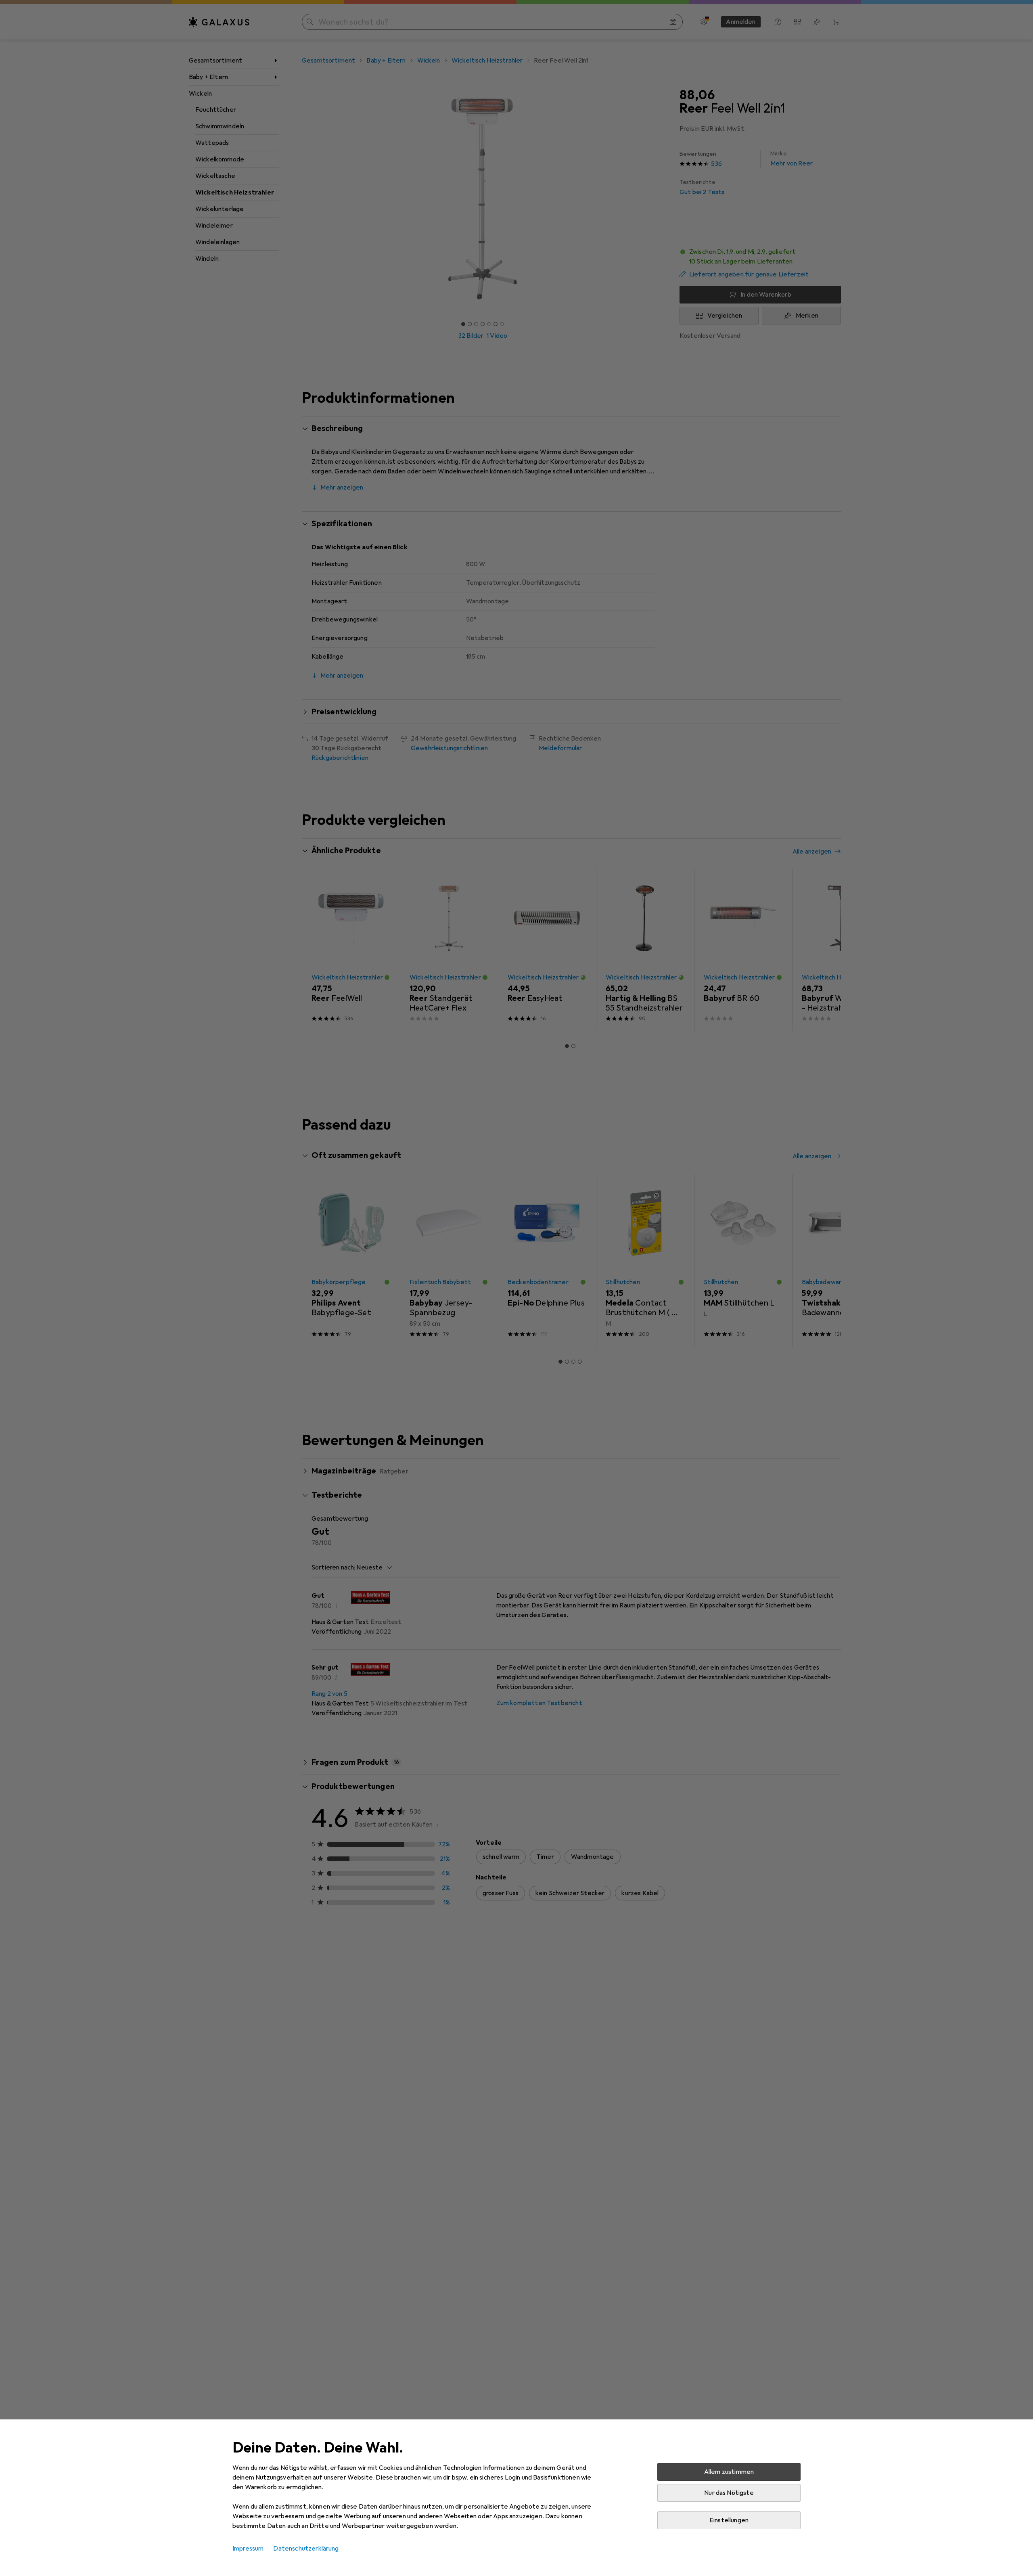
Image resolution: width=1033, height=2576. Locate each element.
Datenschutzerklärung (306, 2549)
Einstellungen (729, 2520)
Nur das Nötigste (729, 2493)
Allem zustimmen (729, 2472)
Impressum (248, 2549)
